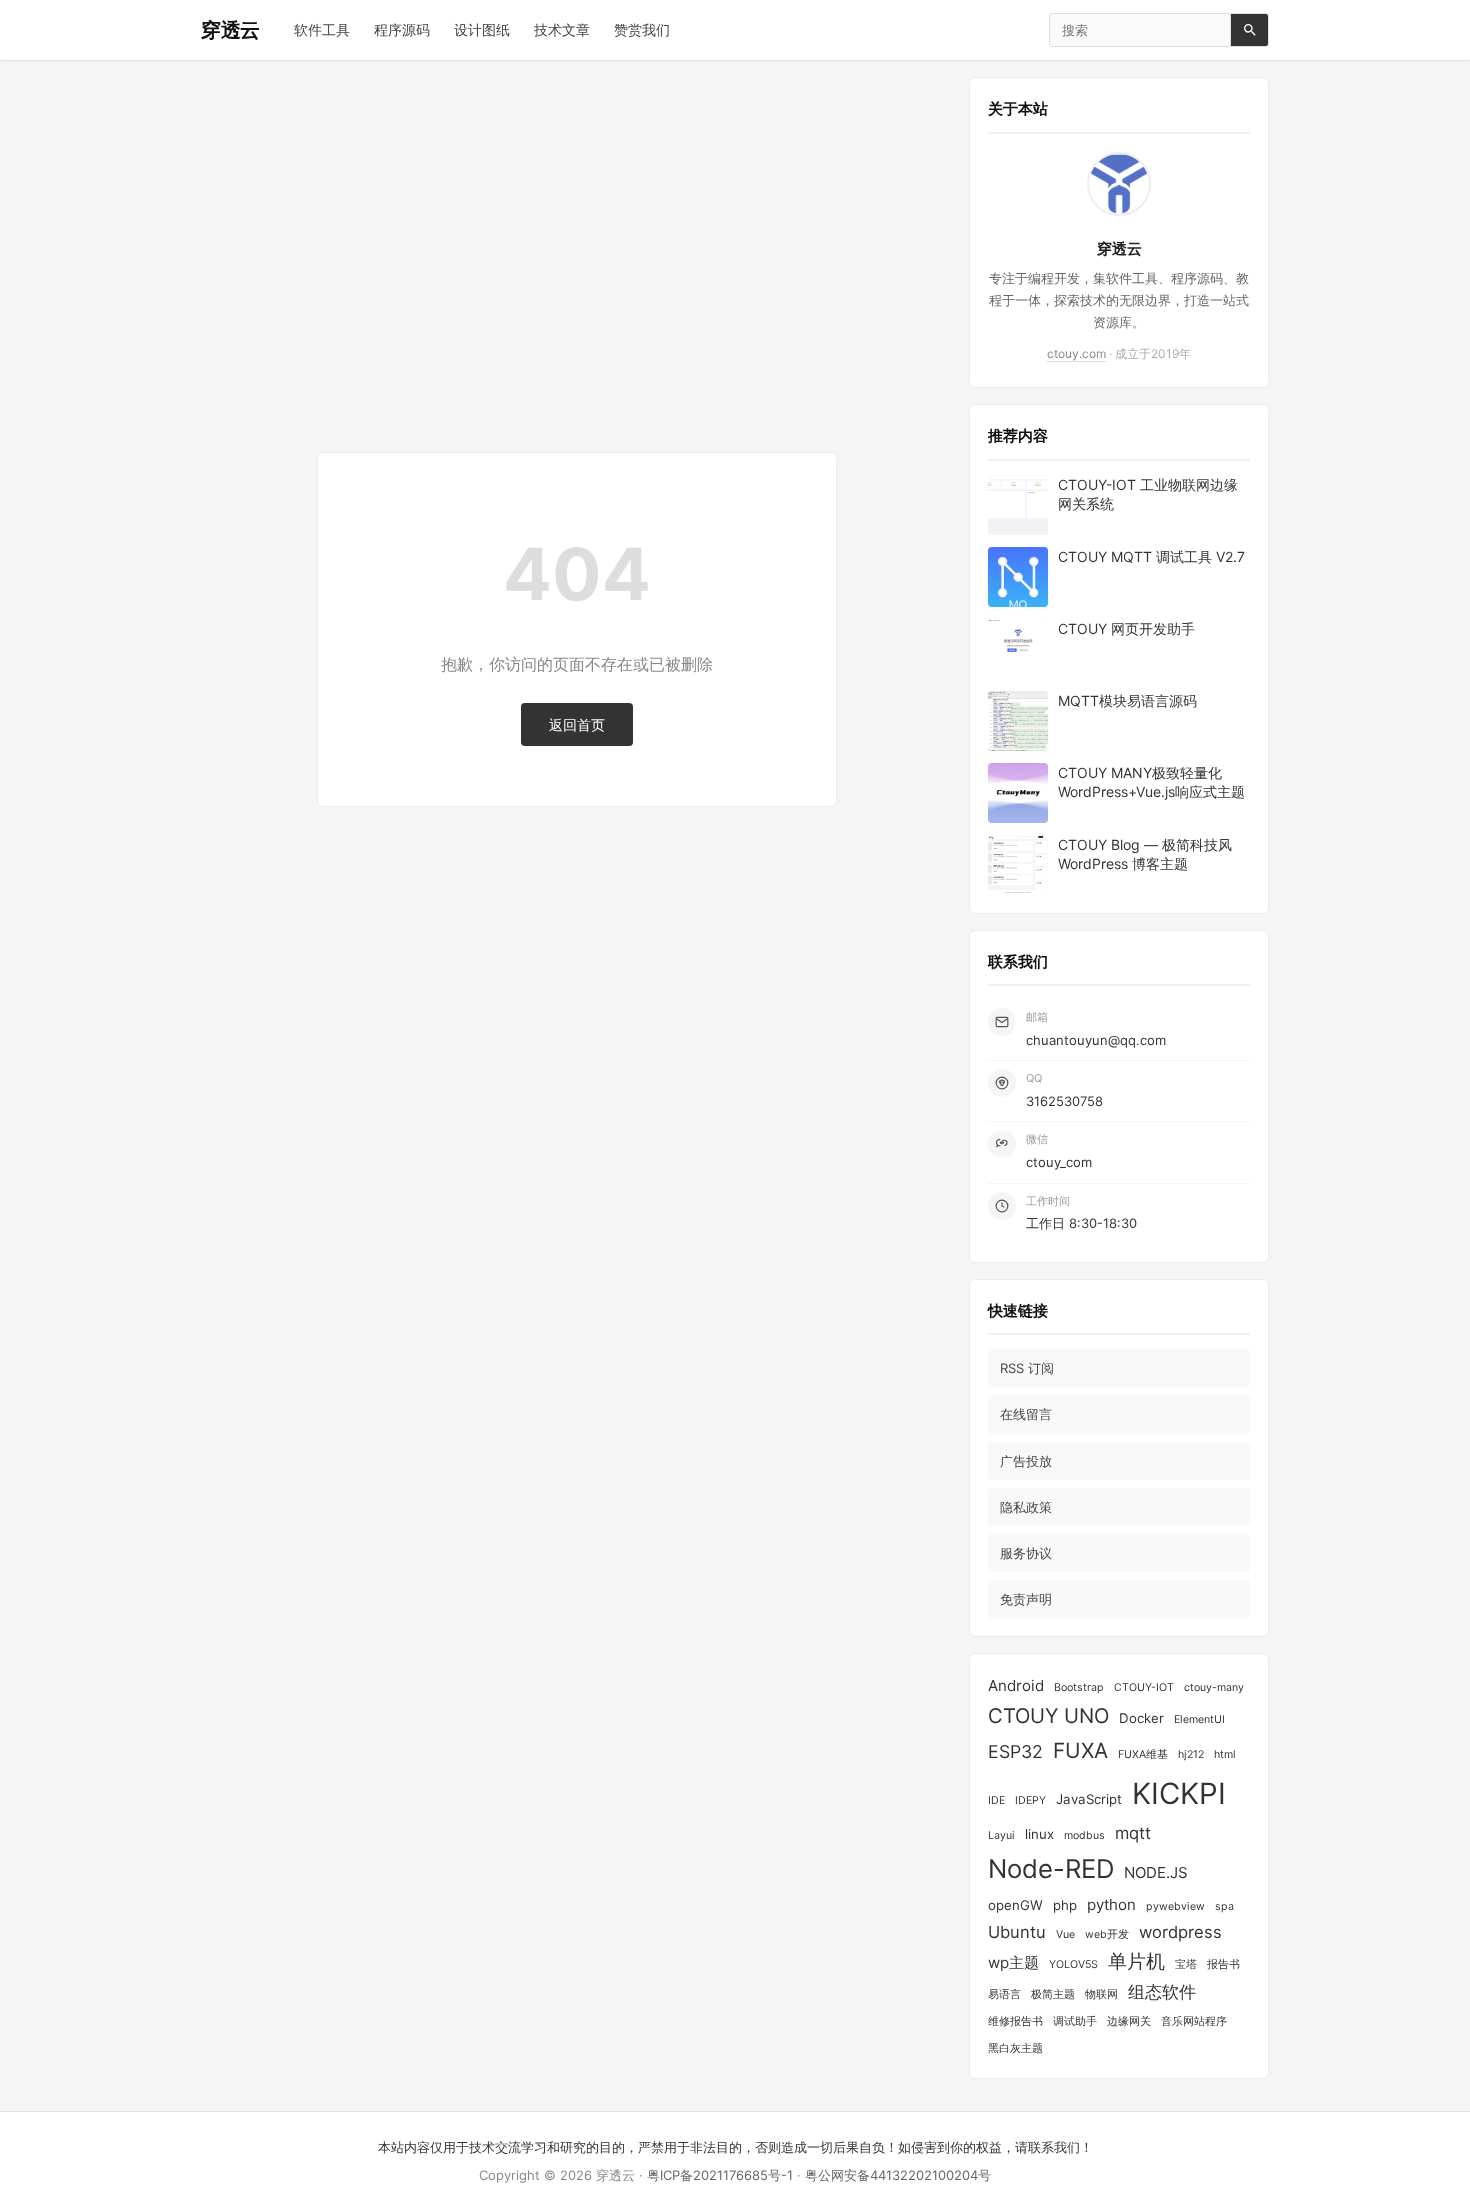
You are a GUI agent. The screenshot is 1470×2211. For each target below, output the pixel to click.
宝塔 (1186, 1964)
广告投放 (1026, 1461)
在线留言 (1026, 1414)
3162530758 (1064, 1101)
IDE (996, 1800)
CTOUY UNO (1048, 1715)
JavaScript (1089, 1799)
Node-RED (1051, 1868)
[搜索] (1249, 30)
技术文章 (562, 29)
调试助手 (1075, 2021)
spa (1224, 1906)
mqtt (1133, 1833)
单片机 (1136, 1961)
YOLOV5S (1073, 1964)
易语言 (1004, 1994)
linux (1039, 1834)
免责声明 (1026, 1599)
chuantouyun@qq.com (1096, 1040)
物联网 (1101, 1994)
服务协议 (1026, 1553)
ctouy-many (1214, 1687)
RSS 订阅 (1027, 1368)
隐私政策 (1026, 1507)
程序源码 (402, 29)
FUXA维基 (1143, 1754)
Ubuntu (1017, 1932)
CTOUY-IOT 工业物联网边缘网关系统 (1148, 494)
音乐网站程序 (1194, 2021)
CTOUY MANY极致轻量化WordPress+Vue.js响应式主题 (1151, 782)
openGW (1015, 1905)
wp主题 (1013, 1962)
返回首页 (577, 724)
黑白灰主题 (1015, 2048)
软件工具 (322, 29)
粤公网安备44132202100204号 (898, 2175)
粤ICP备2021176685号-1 (720, 2175)
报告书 (1223, 1964)
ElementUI (1199, 1719)
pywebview (1175, 1906)
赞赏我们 (642, 29)
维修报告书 (1015, 2021)
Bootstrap (1079, 1687)
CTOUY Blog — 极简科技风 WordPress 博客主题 (1145, 854)
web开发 (1107, 1934)
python (1111, 1904)
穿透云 (230, 30)
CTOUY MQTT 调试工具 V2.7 (1151, 556)
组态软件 (1162, 1992)
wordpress (1180, 1932)
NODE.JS (1156, 1872)
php (1065, 1905)
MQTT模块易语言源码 (1127, 700)
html (1225, 1754)
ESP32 (1015, 1751)
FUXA (1080, 1750)
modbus (1084, 1835)
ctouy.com (1076, 353)
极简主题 (1053, 1994)
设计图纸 (482, 29)
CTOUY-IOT (1144, 1687)
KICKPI (1179, 1793)
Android (1016, 1685)
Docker (1141, 1718)
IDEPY (1030, 1800)
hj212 (1191, 1754)
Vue (1065, 1934)
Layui (1001, 1835)
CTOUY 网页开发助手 (1126, 628)
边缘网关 (1129, 2021)
